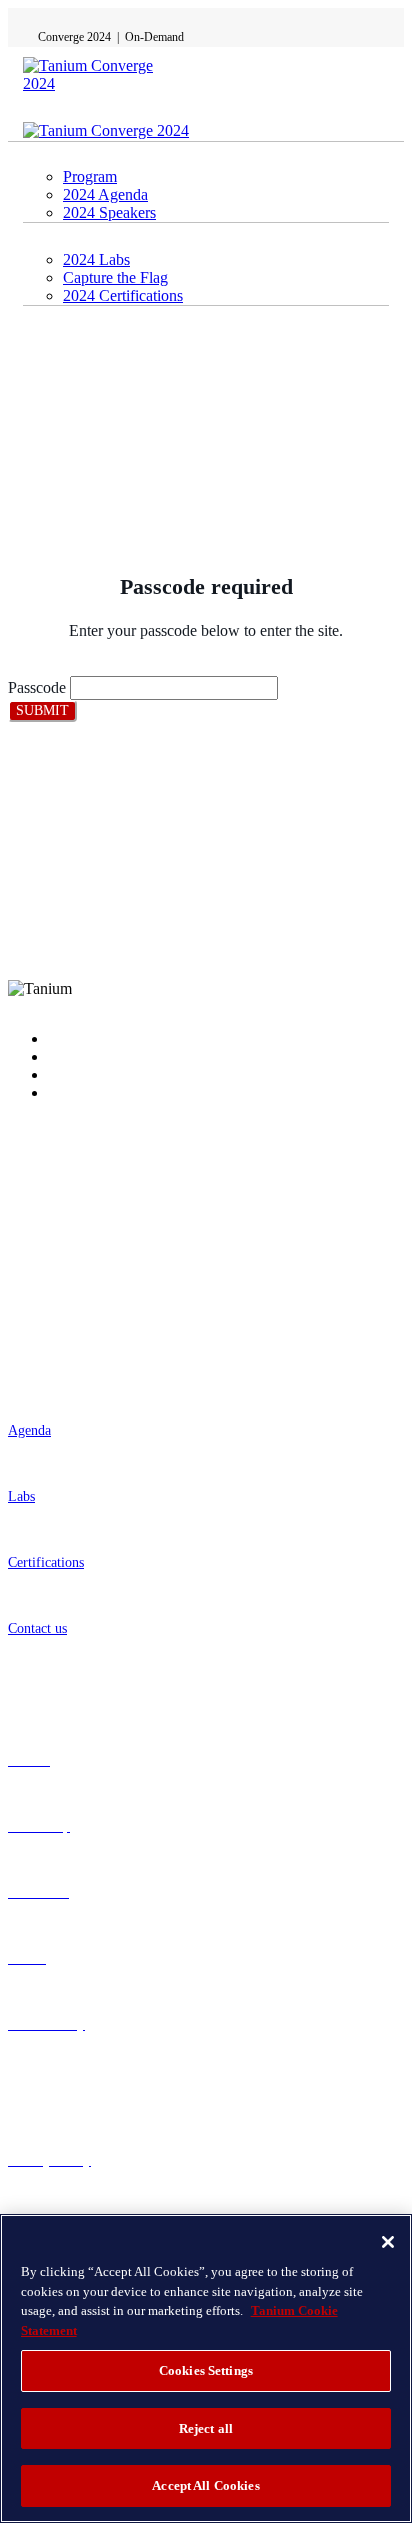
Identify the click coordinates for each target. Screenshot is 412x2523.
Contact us (37, 1628)
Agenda (29, 1430)
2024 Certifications (123, 295)
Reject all (206, 2428)
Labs (21, 1496)
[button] (42, 711)
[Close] (388, 2242)
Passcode (37, 687)
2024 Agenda (105, 194)
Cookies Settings (206, 2370)
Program (90, 176)
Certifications (46, 1562)
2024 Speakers (109, 212)
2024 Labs (96, 259)
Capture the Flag (115, 277)
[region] (206, 2368)
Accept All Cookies (205, 2485)
